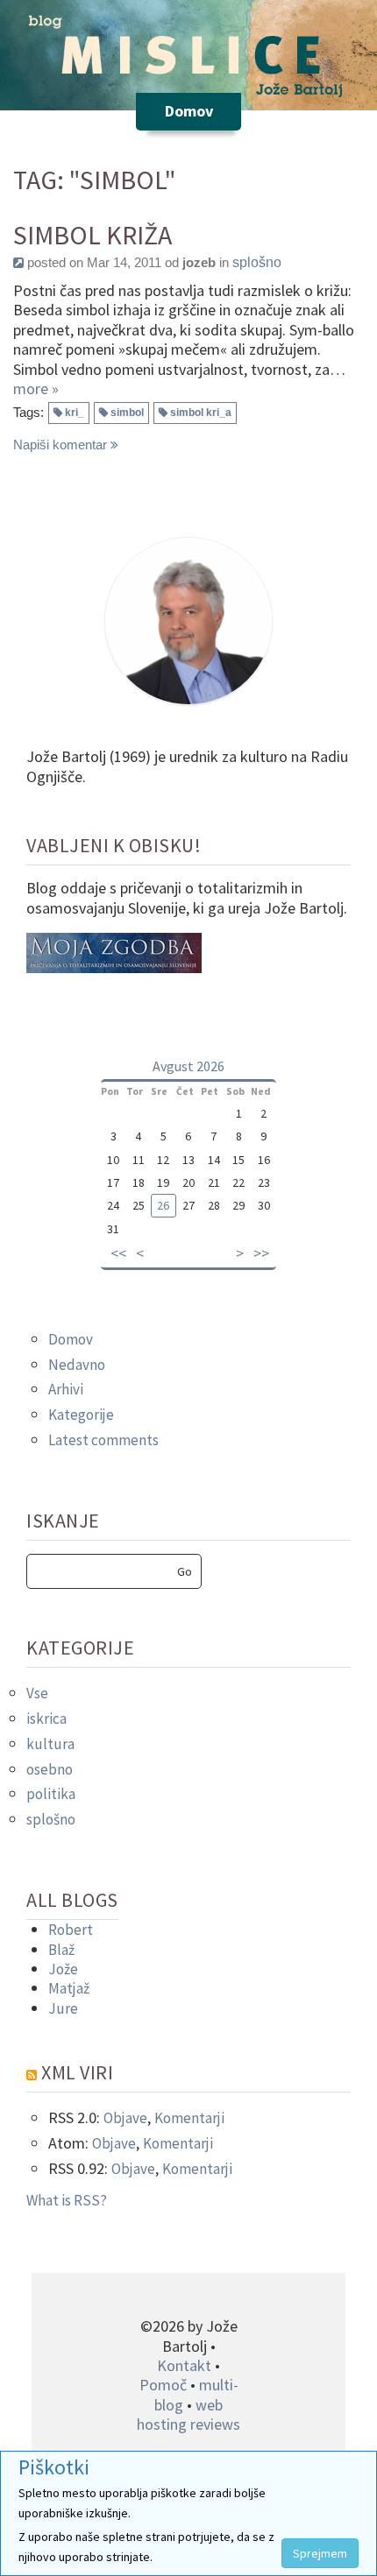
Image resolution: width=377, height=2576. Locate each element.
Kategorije (81, 1415)
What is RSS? (67, 2200)
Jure (63, 2008)
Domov (71, 1339)
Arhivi (66, 1389)
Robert (71, 1930)
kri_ (75, 413)
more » (36, 388)
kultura (50, 1744)
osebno (50, 1769)
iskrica (46, 1719)
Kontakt (184, 2365)
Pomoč (163, 2385)
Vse (37, 1693)
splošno (257, 262)
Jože (63, 1969)
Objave (125, 2118)
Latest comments (103, 1440)
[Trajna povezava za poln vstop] (18, 262)
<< (118, 1253)
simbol (127, 413)
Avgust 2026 (188, 1066)
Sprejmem (320, 2553)
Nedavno (77, 1365)
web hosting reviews (188, 2414)
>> (261, 1253)
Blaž (61, 1950)
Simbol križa (92, 235)
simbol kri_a (201, 413)
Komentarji (189, 2118)
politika (51, 1794)
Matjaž (69, 1988)
